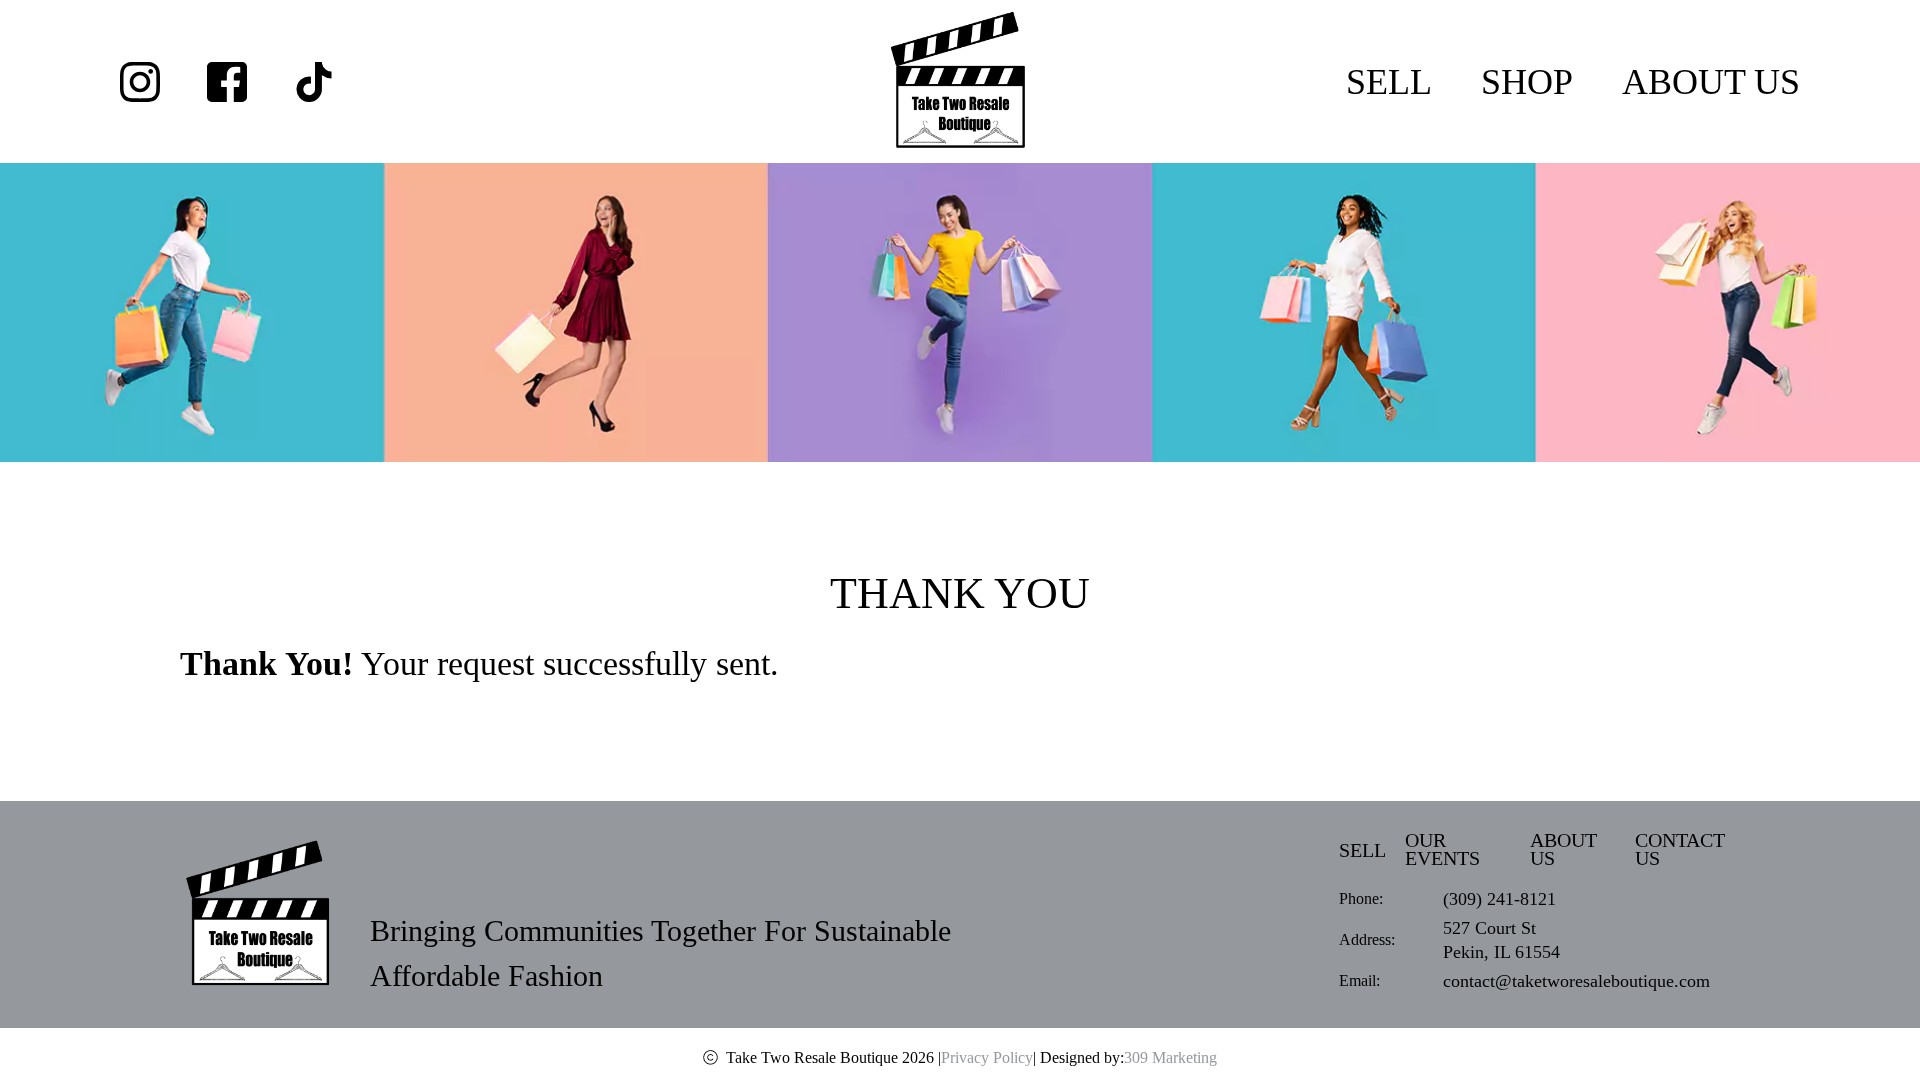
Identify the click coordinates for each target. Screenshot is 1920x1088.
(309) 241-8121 (1499, 899)
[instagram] (140, 82)
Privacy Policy (987, 1057)
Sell (1389, 82)
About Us (1711, 82)
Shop (1527, 82)
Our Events (1442, 849)
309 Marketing (1170, 1057)
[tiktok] (314, 82)
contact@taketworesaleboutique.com (1576, 981)
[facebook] (227, 82)
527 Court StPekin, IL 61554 (1501, 940)
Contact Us (1680, 849)
